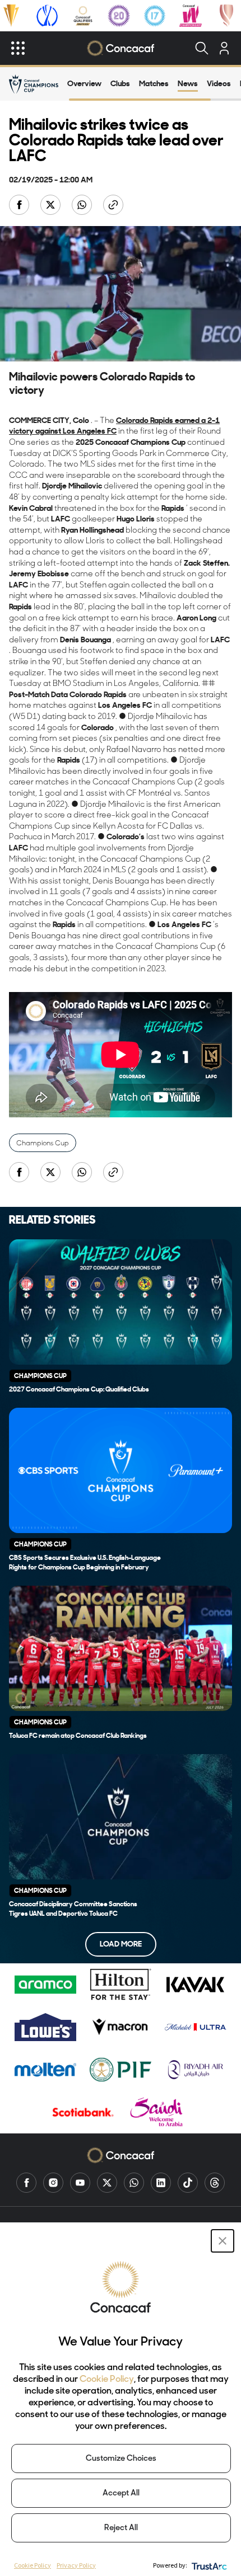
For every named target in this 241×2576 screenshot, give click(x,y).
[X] (107, 2183)
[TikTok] (188, 2183)
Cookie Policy (107, 2380)
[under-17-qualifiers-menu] (155, 16)
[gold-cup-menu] (11, 16)
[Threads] (215, 2183)
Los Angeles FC (90, 431)
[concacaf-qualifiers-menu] (83, 16)
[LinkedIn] (161, 2183)
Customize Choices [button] (121, 2459)
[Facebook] (26, 2183)
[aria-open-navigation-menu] (18, 48)
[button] (223, 2241)
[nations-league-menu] (47, 16)
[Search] (202, 48)
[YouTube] (80, 2183)
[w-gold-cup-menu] (226, 16)
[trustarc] (208, 2565)
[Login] (224, 48)
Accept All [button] (121, 2493)
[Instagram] (53, 2183)
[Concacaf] (120, 48)
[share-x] (52, 206)
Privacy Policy (76, 2565)
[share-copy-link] (114, 206)
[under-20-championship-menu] (119, 16)
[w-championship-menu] (191, 16)
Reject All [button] (121, 2528)
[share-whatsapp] (83, 206)
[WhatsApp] (134, 2183)
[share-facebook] (20, 206)
